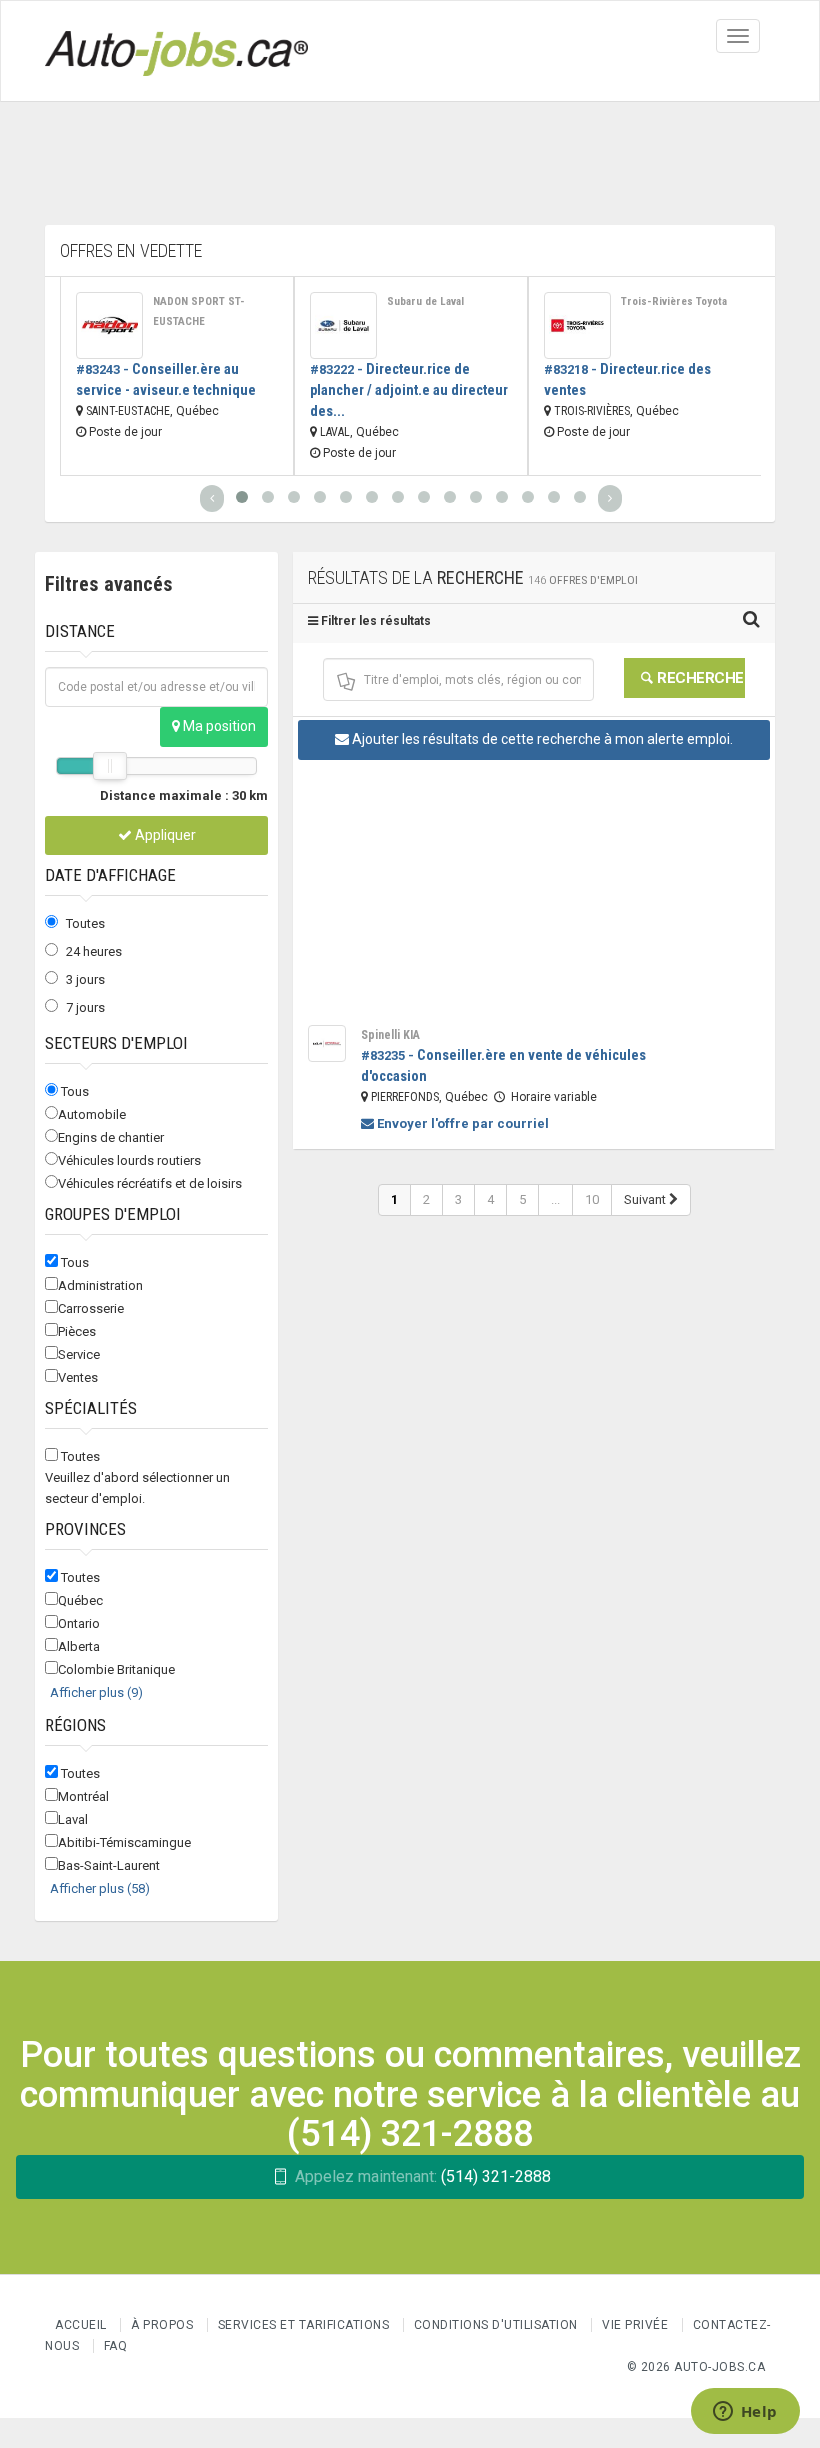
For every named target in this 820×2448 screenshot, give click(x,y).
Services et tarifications (304, 2325)
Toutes (85, 923)
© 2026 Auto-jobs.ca (696, 2367)
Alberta (79, 1646)
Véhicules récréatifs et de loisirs (150, 1183)
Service (79, 1354)
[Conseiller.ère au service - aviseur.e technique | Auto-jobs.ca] (109, 325)
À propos (162, 2325)
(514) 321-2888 (423, 2176)
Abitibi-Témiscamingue (124, 1842)
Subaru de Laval (425, 301)
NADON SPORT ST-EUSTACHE (199, 311)
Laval (73, 1819)
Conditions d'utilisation (496, 2325)
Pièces (77, 1331)
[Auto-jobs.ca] (176, 51)
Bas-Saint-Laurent (109, 1865)
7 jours (85, 1007)
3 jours (85, 979)
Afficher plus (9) (96, 1692)
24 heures (94, 951)
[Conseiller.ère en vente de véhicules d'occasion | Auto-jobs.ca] (327, 1044)
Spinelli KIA (390, 1035)
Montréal (83, 1796)
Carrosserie (91, 1308)
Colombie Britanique (116, 1669)
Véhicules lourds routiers (129, 1160)
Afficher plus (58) (100, 1888)
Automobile (92, 1114)
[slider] (110, 766)
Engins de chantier (111, 1137)
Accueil (81, 2325)
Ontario (79, 1623)
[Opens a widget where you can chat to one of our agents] (745, 2413)
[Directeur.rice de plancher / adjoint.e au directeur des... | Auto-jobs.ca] (343, 325)
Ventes (78, 1377)
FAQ (116, 2346)
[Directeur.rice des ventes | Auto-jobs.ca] (577, 325)
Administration (100, 1285)
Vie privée (637, 2325)
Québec (80, 1600)
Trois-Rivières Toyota (674, 301)
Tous (75, 1091)
